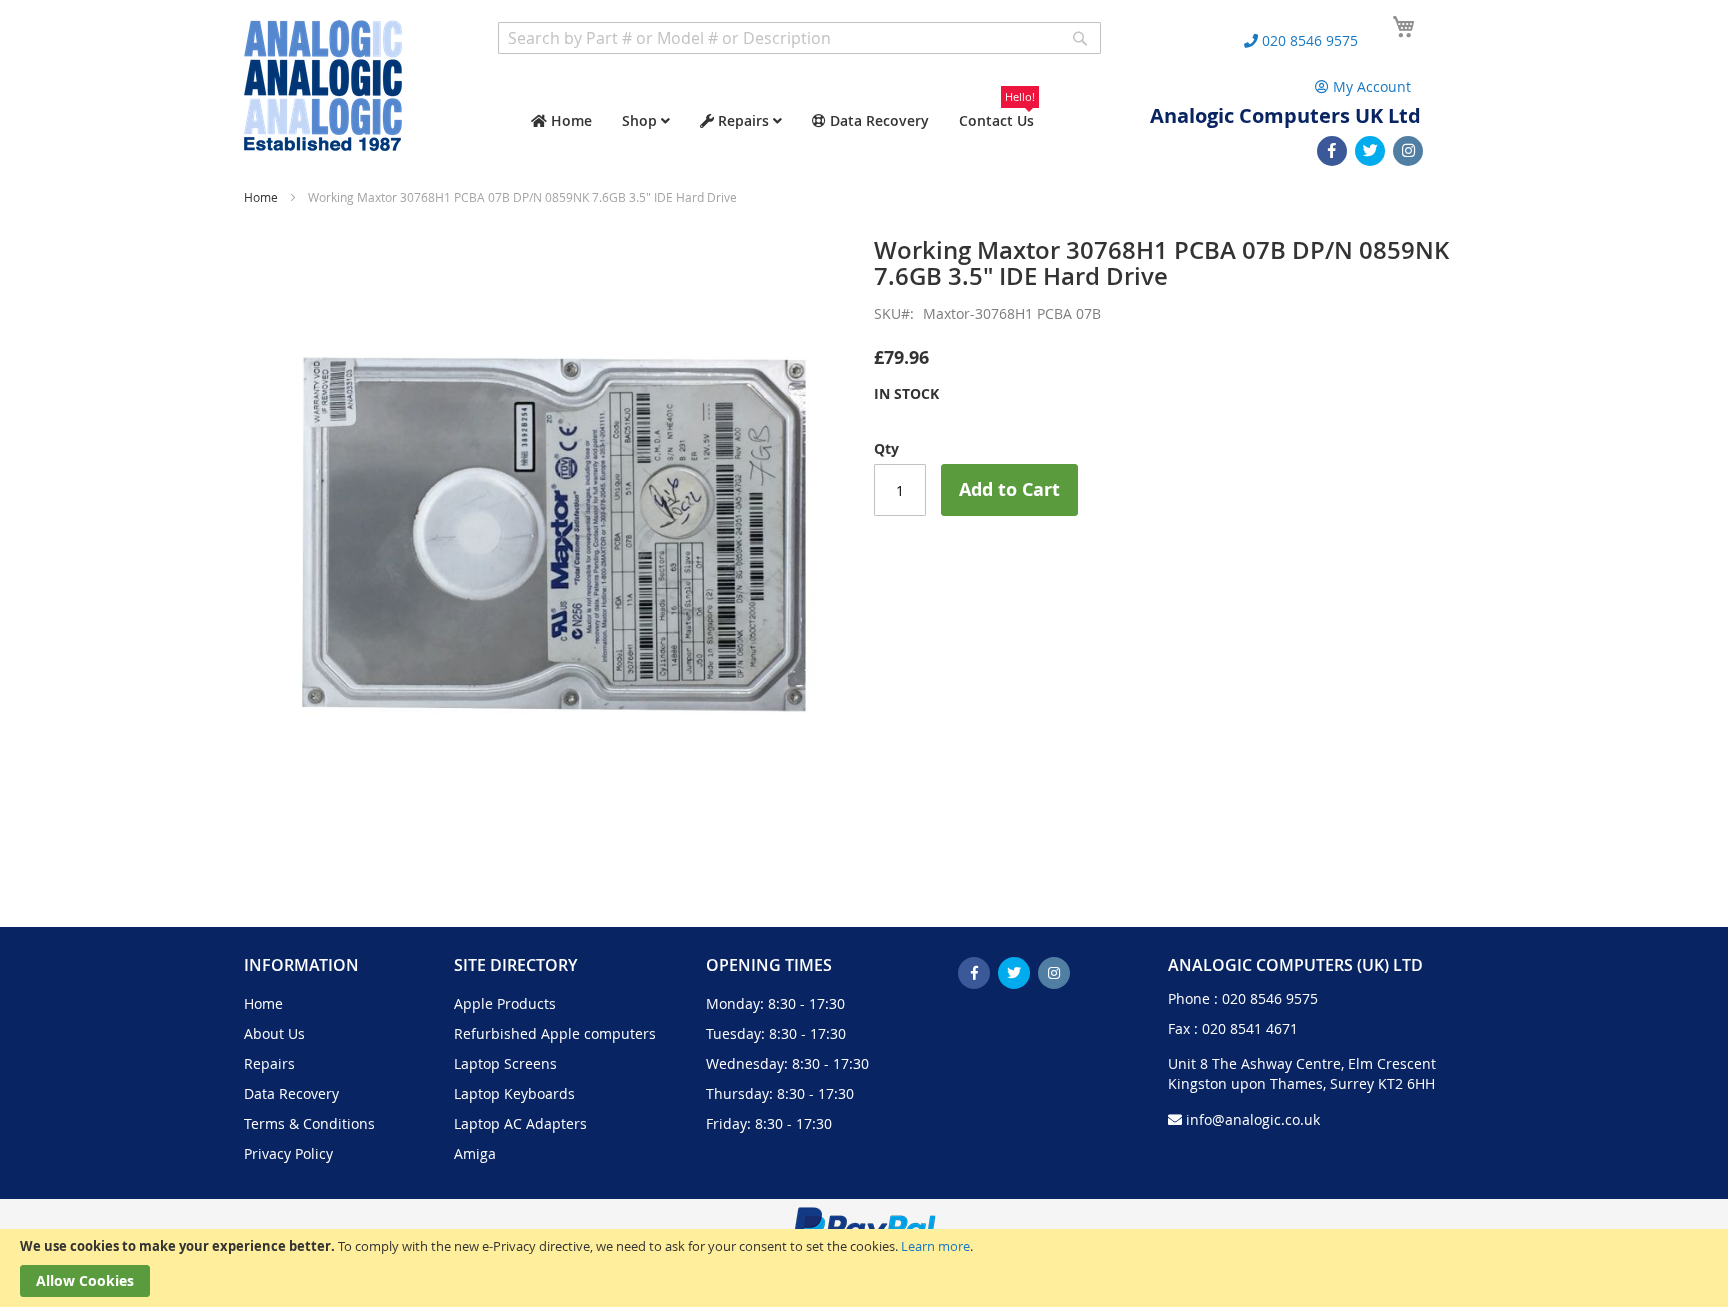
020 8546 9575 (1270, 998)
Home (261, 197)
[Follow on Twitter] (1370, 151)
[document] (864, 1268)
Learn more (935, 1246)
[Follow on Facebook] (1332, 151)
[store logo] (323, 85)
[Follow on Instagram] (1408, 151)
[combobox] (799, 38)
